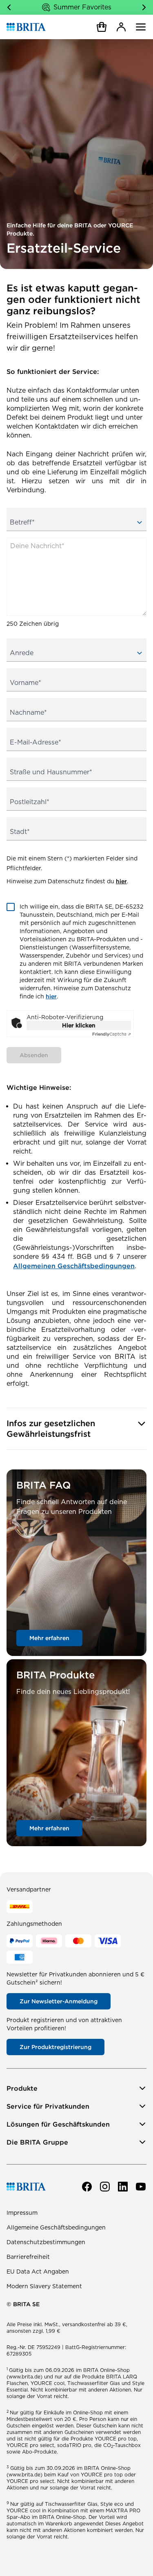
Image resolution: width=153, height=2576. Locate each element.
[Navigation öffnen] (141, 27)
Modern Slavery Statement (44, 2286)
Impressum (22, 2213)
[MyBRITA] (121, 27)
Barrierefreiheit (28, 2257)
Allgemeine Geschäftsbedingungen (56, 2227)
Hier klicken (79, 1025)
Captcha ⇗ (112, 1034)
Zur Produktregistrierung (55, 2047)
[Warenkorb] (102, 27)
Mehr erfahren (49, 1638)
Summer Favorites (82, 7)
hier (121, 881)
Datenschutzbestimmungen (46, 2242)
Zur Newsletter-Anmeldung (59, 2001)
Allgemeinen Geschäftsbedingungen (74, 1266)
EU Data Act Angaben (38, 2272)
